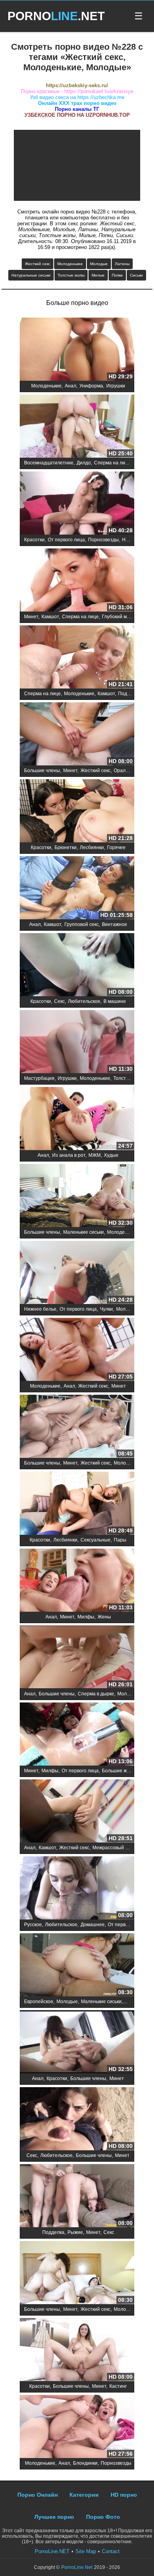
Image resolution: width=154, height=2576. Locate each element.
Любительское (84, 1001)
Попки (117, 275)
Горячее (116, 847)
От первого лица (66, 540)
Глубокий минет (120, 617)
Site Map (86, 2551)
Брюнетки (66, 847)
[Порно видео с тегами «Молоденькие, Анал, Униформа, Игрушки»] (77, 350)
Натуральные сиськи (31, 275)
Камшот (50, 617)
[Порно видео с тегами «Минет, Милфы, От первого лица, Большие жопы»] (77, 1735)
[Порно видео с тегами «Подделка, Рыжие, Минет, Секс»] (77, 2196)
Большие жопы (119, 1771)
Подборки (129, 694)
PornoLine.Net (77, 2567)
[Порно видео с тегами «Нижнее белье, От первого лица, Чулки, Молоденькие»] (77, 1273)
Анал (70, 386)
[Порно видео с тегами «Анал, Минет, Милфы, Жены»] (77, 1581)
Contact (111, 2551)
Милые (98, 275)
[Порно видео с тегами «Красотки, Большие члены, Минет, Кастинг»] (77, 2350)
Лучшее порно (54, 2517)
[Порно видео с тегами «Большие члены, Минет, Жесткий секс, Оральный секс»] (77, 734)
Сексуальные (96, 1540)
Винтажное (115, 924)
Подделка (53, 2232)
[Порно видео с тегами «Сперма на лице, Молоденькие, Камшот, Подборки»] (77, 658)
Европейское (39, 2002)
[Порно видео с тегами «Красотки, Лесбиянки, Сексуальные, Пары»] (77, 1504)
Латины (122, 264)
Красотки (34, 540)
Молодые (99, 264)
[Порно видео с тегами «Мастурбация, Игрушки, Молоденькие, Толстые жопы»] (77, 1042)
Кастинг (118, 2386)
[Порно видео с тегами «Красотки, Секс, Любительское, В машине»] (77, 965)
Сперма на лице (112, 463)
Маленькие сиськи (84, 1232)
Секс (59, 1001)
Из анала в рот (69, 1155)
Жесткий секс (38, 264)
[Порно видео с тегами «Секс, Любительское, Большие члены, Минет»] (77, 2119)
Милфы (86, 1617)
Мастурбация (39, 1078)
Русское (33, 1925)
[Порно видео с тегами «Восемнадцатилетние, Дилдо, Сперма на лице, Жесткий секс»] (77, 427)
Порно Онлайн (38, 2495)
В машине (115, 1001)
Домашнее (93, 1925)
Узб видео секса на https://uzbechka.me (77, 97)
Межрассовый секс (114, 1848)
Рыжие (75, 2232)
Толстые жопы (71, 275)
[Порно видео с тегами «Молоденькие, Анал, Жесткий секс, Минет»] (77, 1350)
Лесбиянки (92, 847)
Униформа (91, 386)
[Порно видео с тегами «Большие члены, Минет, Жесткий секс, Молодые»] (77, 1427)
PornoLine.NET (52, 2551)
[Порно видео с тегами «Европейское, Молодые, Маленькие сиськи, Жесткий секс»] (77, 1965)
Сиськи (136, 275)
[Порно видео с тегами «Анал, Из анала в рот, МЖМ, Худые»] (77, 1119)
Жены (104, 1617)
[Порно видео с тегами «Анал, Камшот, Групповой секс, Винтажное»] (77, 888)
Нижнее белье (40, 1309)
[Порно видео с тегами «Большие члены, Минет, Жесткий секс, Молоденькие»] (77, 2273)
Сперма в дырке (96, 1694)
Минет (31, 617)
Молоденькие (70, 264)
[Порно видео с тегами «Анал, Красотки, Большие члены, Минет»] (77, 2042)
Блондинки (85, 2463)
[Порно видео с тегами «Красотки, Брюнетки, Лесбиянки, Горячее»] (77, 811)
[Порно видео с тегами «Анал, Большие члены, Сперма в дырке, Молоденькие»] (77, 1658)
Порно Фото (103, 2517)
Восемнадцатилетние (49, 463)
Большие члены (42, 771)
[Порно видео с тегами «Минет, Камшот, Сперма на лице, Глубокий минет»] (77, 581)
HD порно (124, 2495)
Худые (111, 1155)
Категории (84, 2495)
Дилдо (84, 463)
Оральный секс (131, 771)
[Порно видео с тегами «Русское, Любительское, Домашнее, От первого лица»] (77, 1889)
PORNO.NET (56, 16)
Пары (120, 1540)
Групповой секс (82, 924)
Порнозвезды (103, 540)
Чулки (106, 1309)
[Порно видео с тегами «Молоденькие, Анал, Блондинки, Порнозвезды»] (77, 2427)
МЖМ (95, 1155)
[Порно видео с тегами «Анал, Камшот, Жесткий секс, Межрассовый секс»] (77, 1812)
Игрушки (116, 386)
